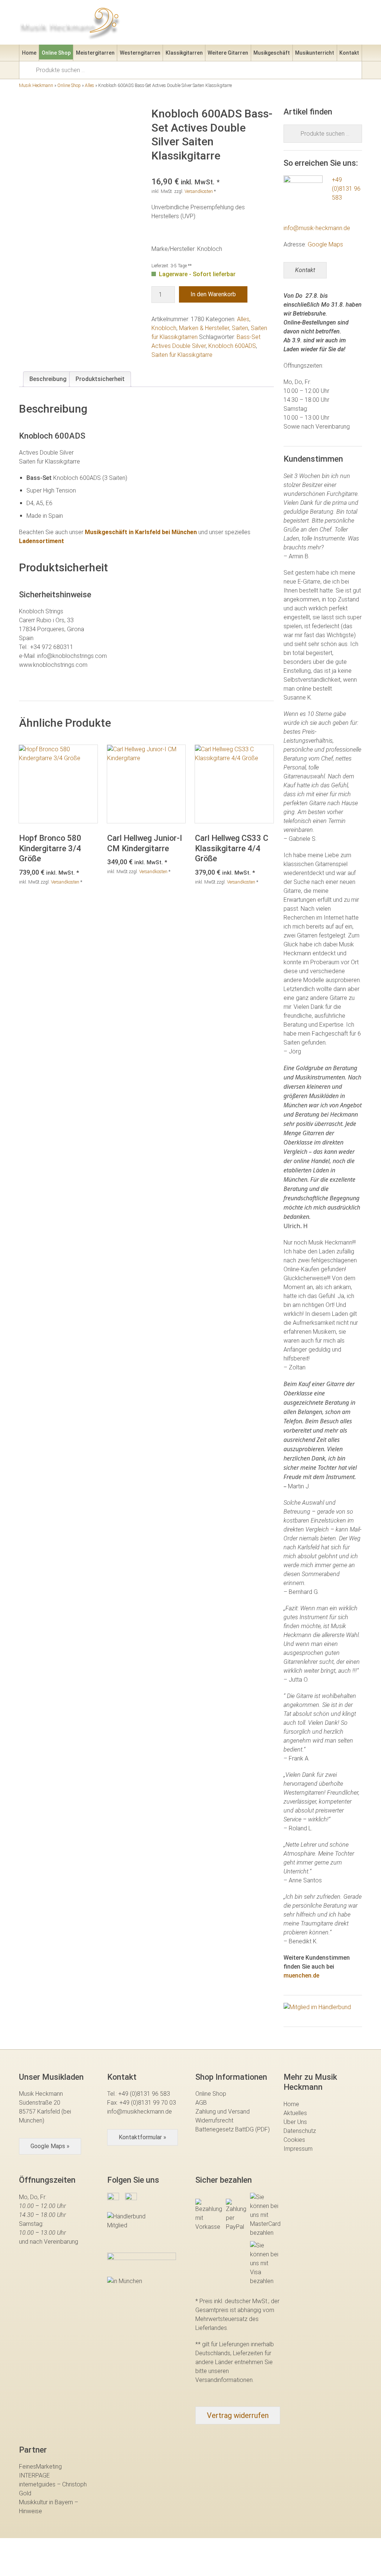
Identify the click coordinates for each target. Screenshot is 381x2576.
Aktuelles (295, 2113)
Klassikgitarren (184, 53)
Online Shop (56, 53)
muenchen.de (301, 1975)
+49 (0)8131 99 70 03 (148, 2103)
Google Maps (325, 244)
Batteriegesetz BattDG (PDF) (233, 2129)
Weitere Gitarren (228, 53)
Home (29, 53)
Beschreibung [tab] (48, 379)
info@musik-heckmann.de (317, 228)
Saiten (240, 328)
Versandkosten (199, 191)
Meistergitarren (95, 53)
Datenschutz (300, 2131)
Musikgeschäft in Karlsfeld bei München (141, 532)
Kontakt (349, 53)
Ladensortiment (41, 541)
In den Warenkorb (213, 294)
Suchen (30, 70)
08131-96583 (208, 24)
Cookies (294, 2140)
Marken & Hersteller (204, 328)
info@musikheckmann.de (140, 2112)
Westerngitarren (140, 53)
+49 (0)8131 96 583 (346, 189)
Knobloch (164, 328)
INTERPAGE (34, 2475)
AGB (201, 2103)
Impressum (298, 2149)
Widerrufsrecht (214, 2120)
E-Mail (251, 24)
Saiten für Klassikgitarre (182, 355)
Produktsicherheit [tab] (100, 379)
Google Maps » (50, 2146)
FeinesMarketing (40, 2467)
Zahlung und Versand (222, 2112)
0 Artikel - (344, 24)
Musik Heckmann (36, 85)
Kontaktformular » (143, 2137)
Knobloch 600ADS (232, 346)
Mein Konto (292, 24)
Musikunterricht (315, 53)
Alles (89, 85)
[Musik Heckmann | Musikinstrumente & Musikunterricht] (70, 22)
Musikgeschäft (272, 53)
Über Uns (295, 2122)
